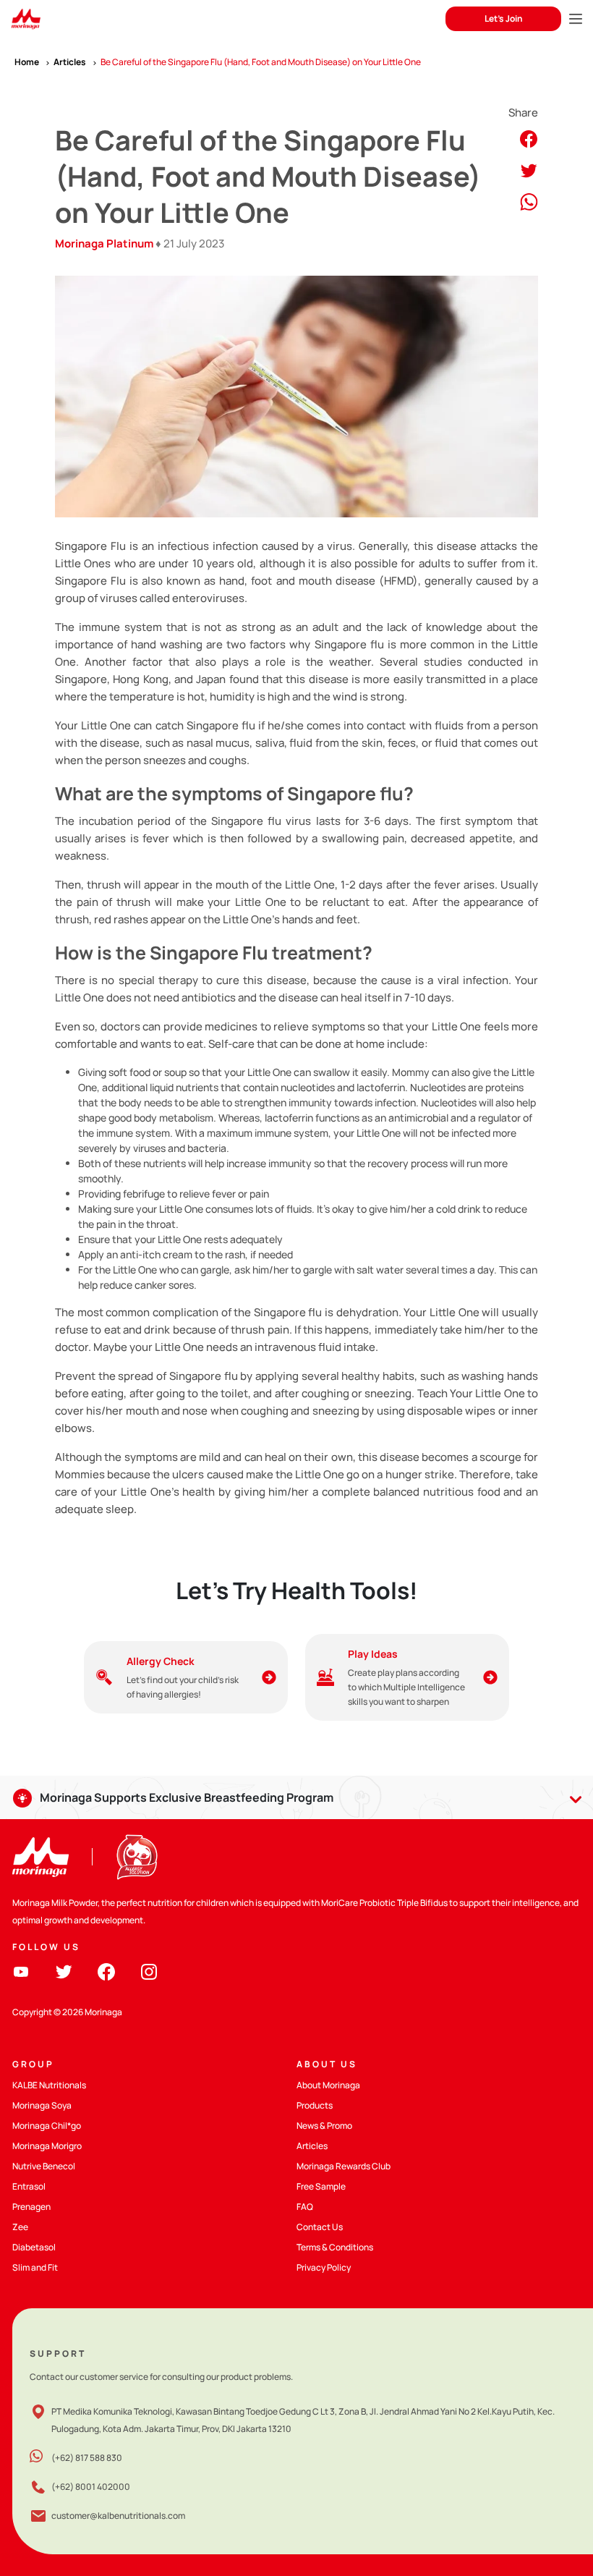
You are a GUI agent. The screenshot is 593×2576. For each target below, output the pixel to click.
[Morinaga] (40, 1857)
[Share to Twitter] (529, 170)
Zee (20, 2227)
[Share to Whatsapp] (529, 201)
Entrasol (29, 2186)
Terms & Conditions (335, 2247)
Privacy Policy (324, 2267)
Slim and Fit (35, 2267)
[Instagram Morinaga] (149, 1971)
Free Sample (321, 2186)
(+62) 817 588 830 (87, 2458)
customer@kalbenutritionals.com (118, 2516)
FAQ (305, 2207)
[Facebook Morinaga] (106, 1971)
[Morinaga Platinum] (26, 19)
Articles (312, 2146)
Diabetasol (34, 2247)
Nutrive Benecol (44, 2166)
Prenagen (31, 2207)
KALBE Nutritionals (49, 2085)
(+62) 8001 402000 (91, 2487)
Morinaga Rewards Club (344, 2166)
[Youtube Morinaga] (21, 1971)
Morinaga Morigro (47, 2146)
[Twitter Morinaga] (64, 1971)
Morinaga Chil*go (47, 2126)
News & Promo (324, 2126)
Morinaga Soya (42, 2105)
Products (315, 2105)
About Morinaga (328, 2085)
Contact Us (320, 2227)
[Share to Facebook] (529, 138)
